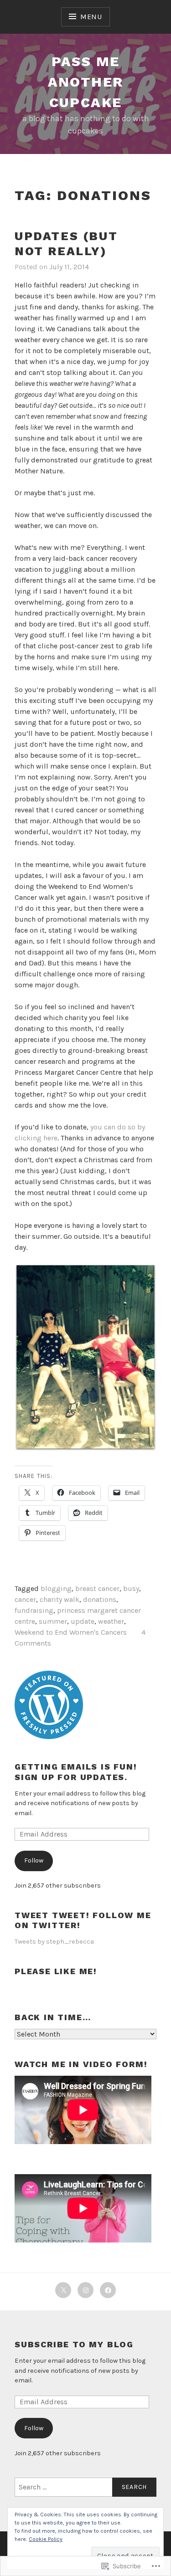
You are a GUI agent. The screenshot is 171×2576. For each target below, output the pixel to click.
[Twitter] (63, 2290)
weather (111, 1621)
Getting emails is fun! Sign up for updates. (76, 1772)
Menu (91, 17)
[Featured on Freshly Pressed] (49, 1737)
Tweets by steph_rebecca (54, 1942)
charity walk (60, 1599)
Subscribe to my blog (74, 2344)
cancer (25, 1599)
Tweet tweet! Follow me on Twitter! (83, 1920)
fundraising (34, 1610)
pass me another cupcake (86, 82)
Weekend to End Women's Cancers (71, 1632)
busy (131, 1588)
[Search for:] (85, 2487)
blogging (56, 1588)
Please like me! (56, 1971)
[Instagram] (85, 2290)
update (83, 1621)
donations (100, 1599)
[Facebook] (108, 2290)
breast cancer (97, 1588)
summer (53, 1621)
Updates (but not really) (66, 244)
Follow (34, 1860)
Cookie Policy (46, 2539)
